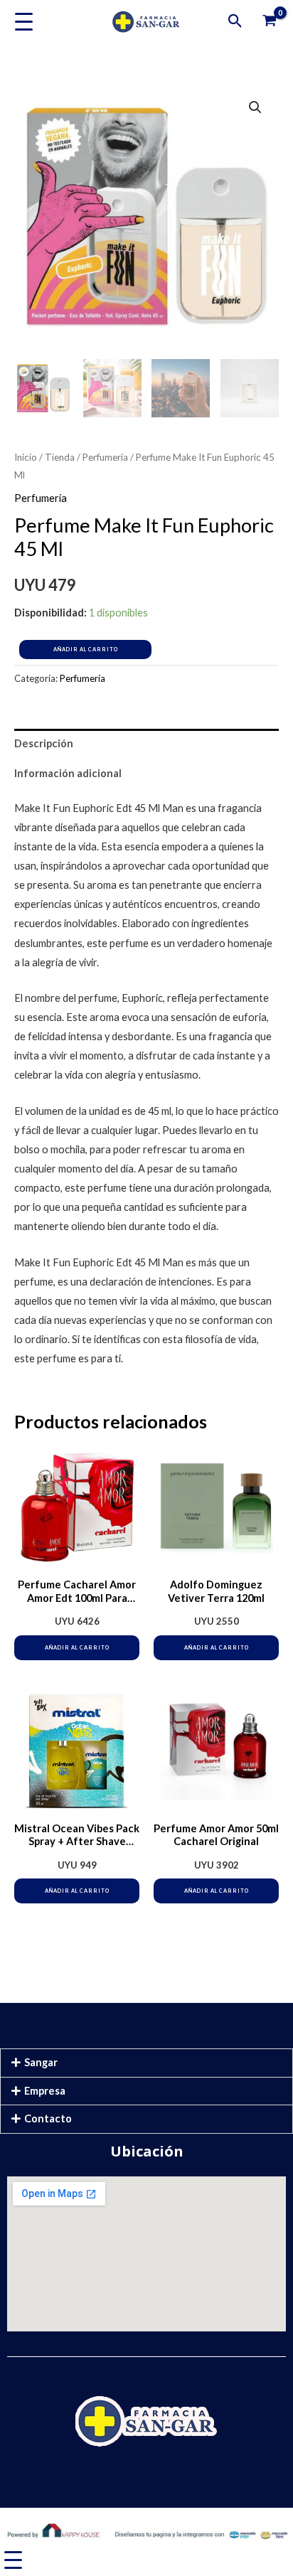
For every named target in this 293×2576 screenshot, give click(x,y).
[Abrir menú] (24, 22)
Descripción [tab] (44, 743)
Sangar (41, 2062)
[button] (235, 21)
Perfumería (105, 457)
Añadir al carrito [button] (77, 1648)
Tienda (60, 457)
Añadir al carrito (86, 650)
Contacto (48, 2118)
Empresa (45, 2091)
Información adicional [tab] (68, 773)
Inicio (26, 457)
